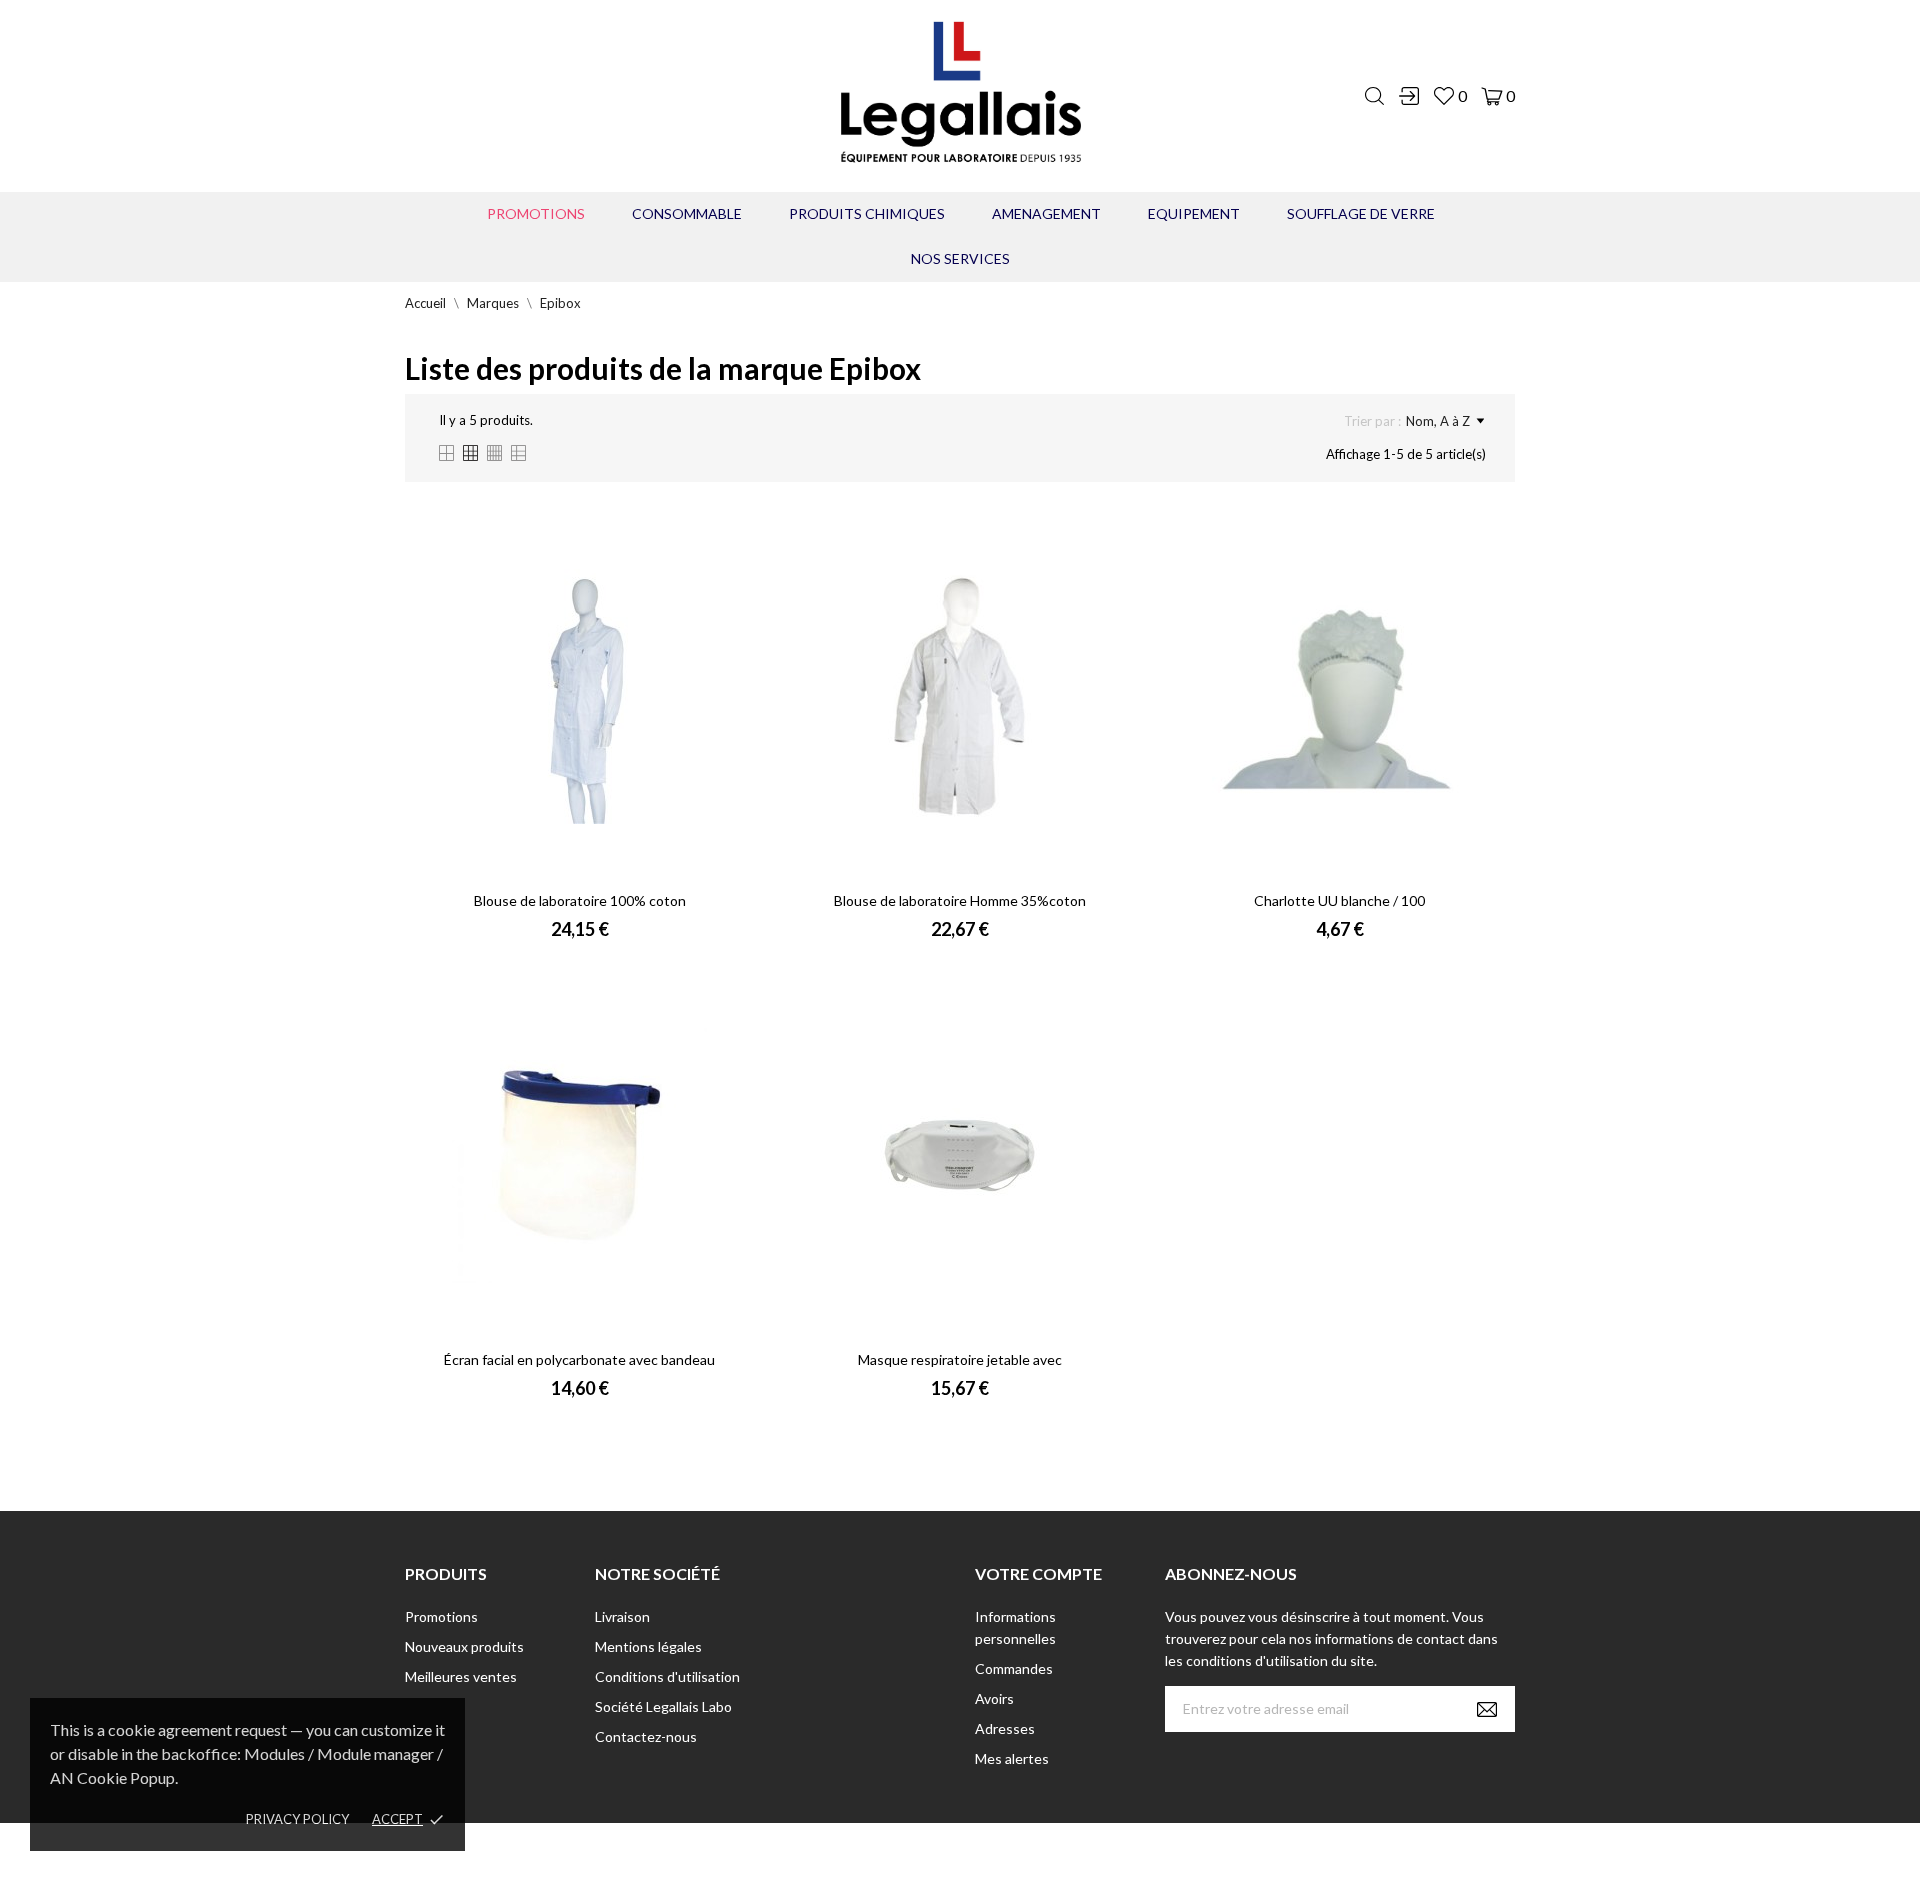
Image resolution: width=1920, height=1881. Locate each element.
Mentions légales (648, 1646)
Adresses (1005, 1728)
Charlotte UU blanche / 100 (1339, 900)
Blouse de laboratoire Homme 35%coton (960, 900)
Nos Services (960, 258)
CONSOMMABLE (687, 213)
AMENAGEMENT (1046, 213)
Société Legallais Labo (663, 1706)
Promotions (536, 213)
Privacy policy (297, 1819)
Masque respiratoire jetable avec (960, 1359)
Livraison (622, 1616)
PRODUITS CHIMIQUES (867, 213)
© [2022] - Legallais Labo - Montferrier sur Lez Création (923, 1851)
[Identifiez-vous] (1409, 96)
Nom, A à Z (1438, 421)
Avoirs (994, 1698)
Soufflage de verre (1361, 213)
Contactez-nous (646, 1736)
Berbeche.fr (1132, 1851)
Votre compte (1038, 1573)
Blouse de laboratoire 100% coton (580, 900)
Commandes (1014, 1668)
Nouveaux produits (464, 1646)
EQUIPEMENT (1194, 213)
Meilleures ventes (461, 1676)
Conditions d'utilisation (667, 1676)
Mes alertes (1012, 1758)
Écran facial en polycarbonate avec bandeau (579, 1359)
